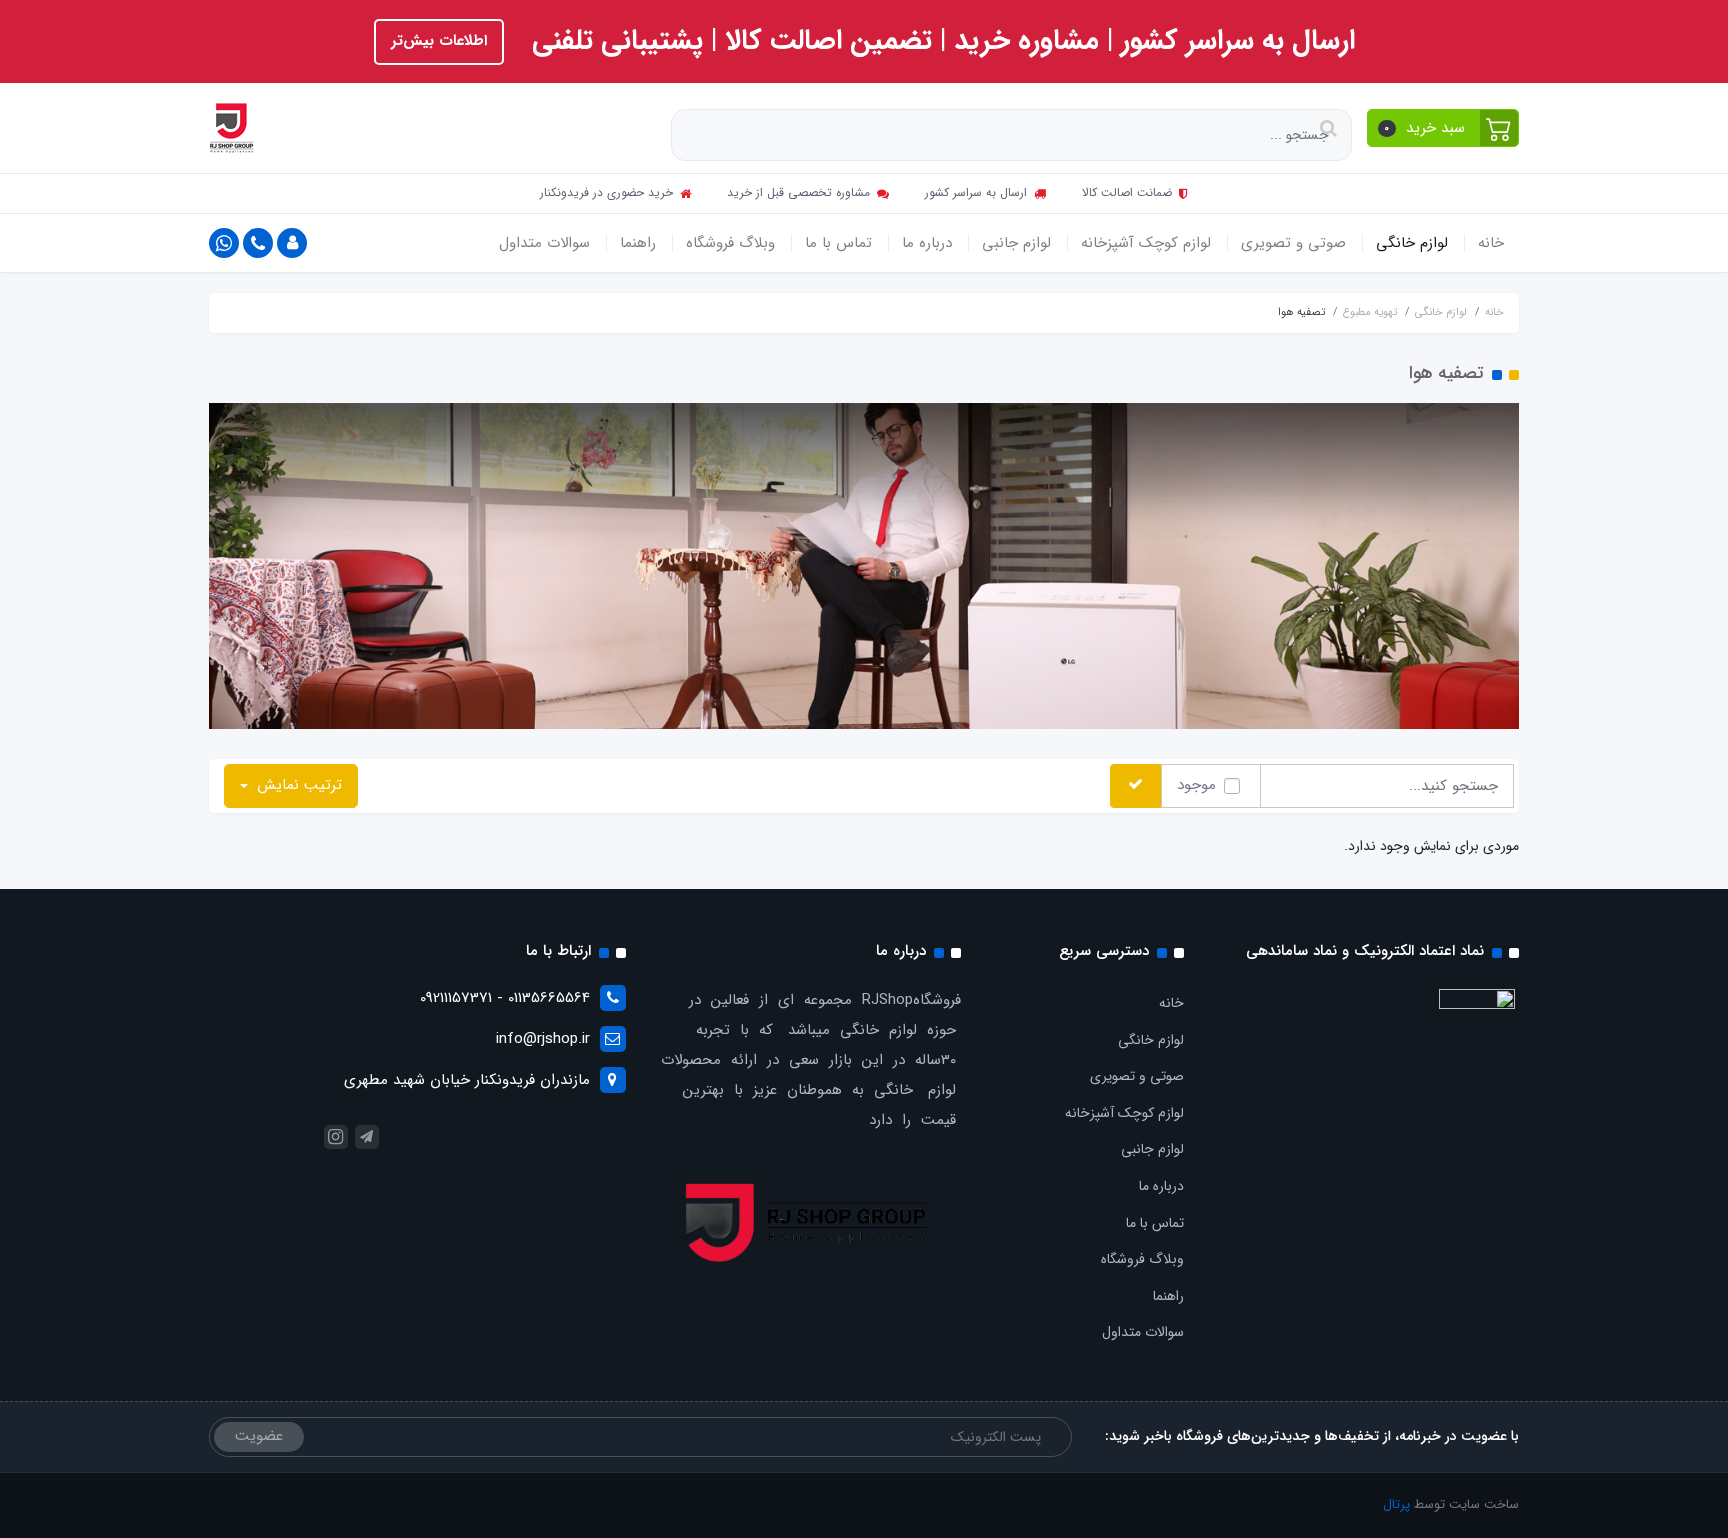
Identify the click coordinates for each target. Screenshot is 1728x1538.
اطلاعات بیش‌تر (439, 41)
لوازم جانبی (1016, 243)
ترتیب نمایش (297, 785)
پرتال (1396, 1504)
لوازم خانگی (1412, 243)
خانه (1491, 243)
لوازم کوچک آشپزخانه (1146, 243)
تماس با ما (838, 243)
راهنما (638, 243)
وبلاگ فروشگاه (730, 243)
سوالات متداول (544, 243)
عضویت (259, 1436)
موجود (1196, 785)
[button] (1443, 128)
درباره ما (927, 243)
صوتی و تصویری (1293, 243)
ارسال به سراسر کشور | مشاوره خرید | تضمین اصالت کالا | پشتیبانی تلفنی (939, 41)
